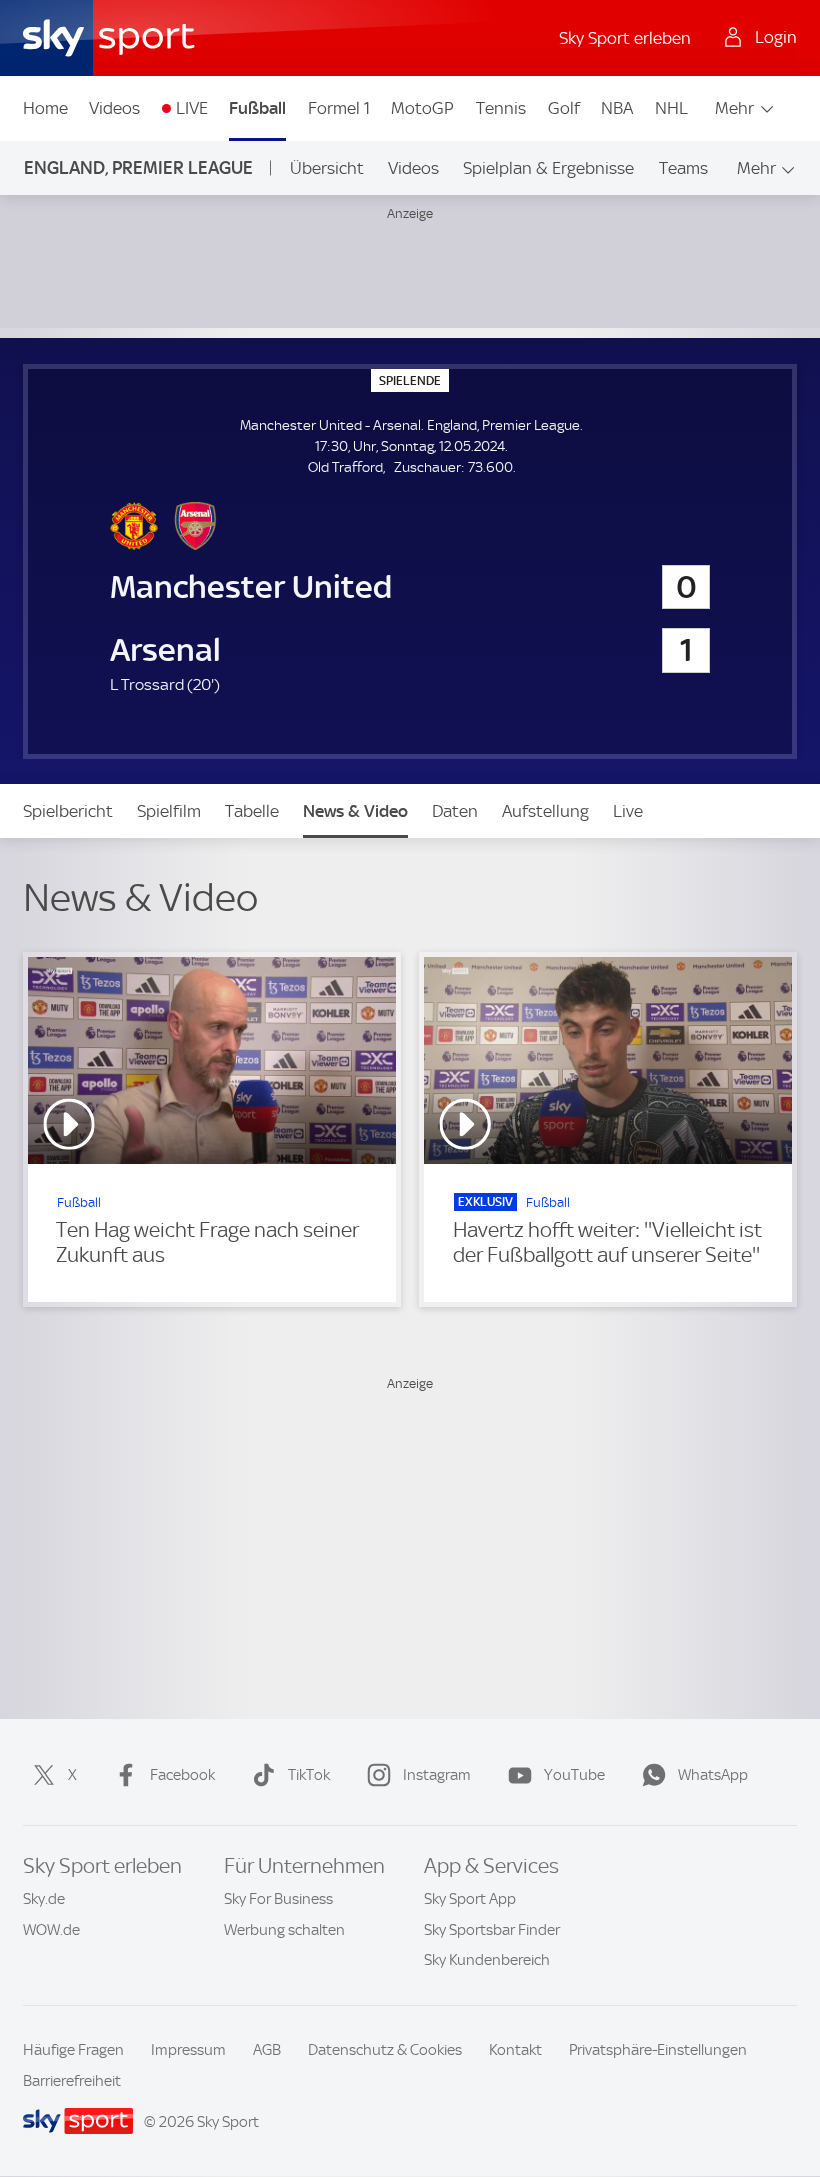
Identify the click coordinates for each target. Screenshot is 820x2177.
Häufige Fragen (73, 2050)
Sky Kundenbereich (487, 1960)
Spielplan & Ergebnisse (548, 168)
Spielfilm (169, 811)
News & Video (355, 811)
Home (45, 108)
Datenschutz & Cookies (385, 2050)
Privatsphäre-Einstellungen (658, 2050)
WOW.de (51, 1930)
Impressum (188, 2050)
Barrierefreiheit (72, 2081)
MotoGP (422, 108)
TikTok (309, 1775)
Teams (683, 168)
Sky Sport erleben (625, 38)
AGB (267, 2050)
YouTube (574, 1775)
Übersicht (327, 168)
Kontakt (515, 2050)
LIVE (192, 108)
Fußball (257, 108)
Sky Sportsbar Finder (492, 1930)
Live (628, 811)
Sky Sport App (470, 1899)
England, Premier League (138, 167)
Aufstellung (545, 811)
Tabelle (252, 811)
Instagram (437, 1775)
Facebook (182, 1775)
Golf (564, 108)
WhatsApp (713, 1775)
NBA (617, 108)
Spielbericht (68, 811)
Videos (114, 108)
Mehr (734, 108)
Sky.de (44, 1899)
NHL (671, 108)
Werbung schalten (284, 1930)
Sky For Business (278, 1899)
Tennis (501, 108)
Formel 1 (339, 108)
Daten (455, 811)
